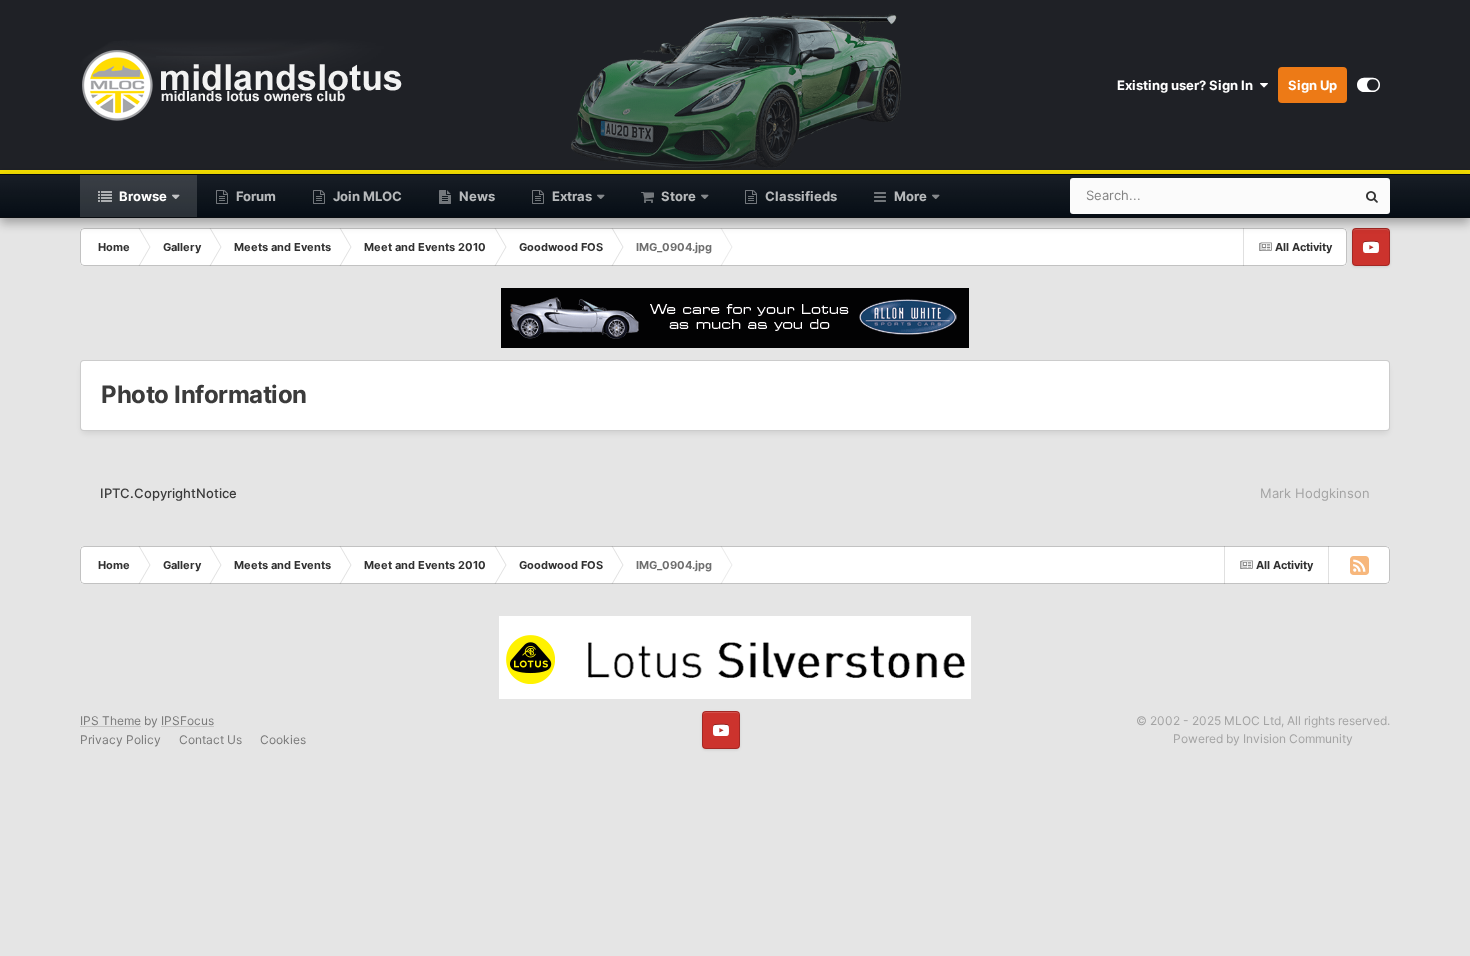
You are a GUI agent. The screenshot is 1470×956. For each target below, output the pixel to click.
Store (677, 196)
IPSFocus (187, 720)
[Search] (1372, 196)
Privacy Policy (120, 739)
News (475, 196)
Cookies (283, 739)
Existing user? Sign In (1188, 85)
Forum (254, 196)
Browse (141, 196)
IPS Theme (110, 720)
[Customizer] (1368, 85)
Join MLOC (366, 196)
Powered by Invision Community (1263, 738)
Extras (570, 196)
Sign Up (1312, 85)
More (910, 196)
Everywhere (1293, 195)
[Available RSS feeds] (1359, 565)
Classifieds (799, 196)
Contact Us (210, 739)
